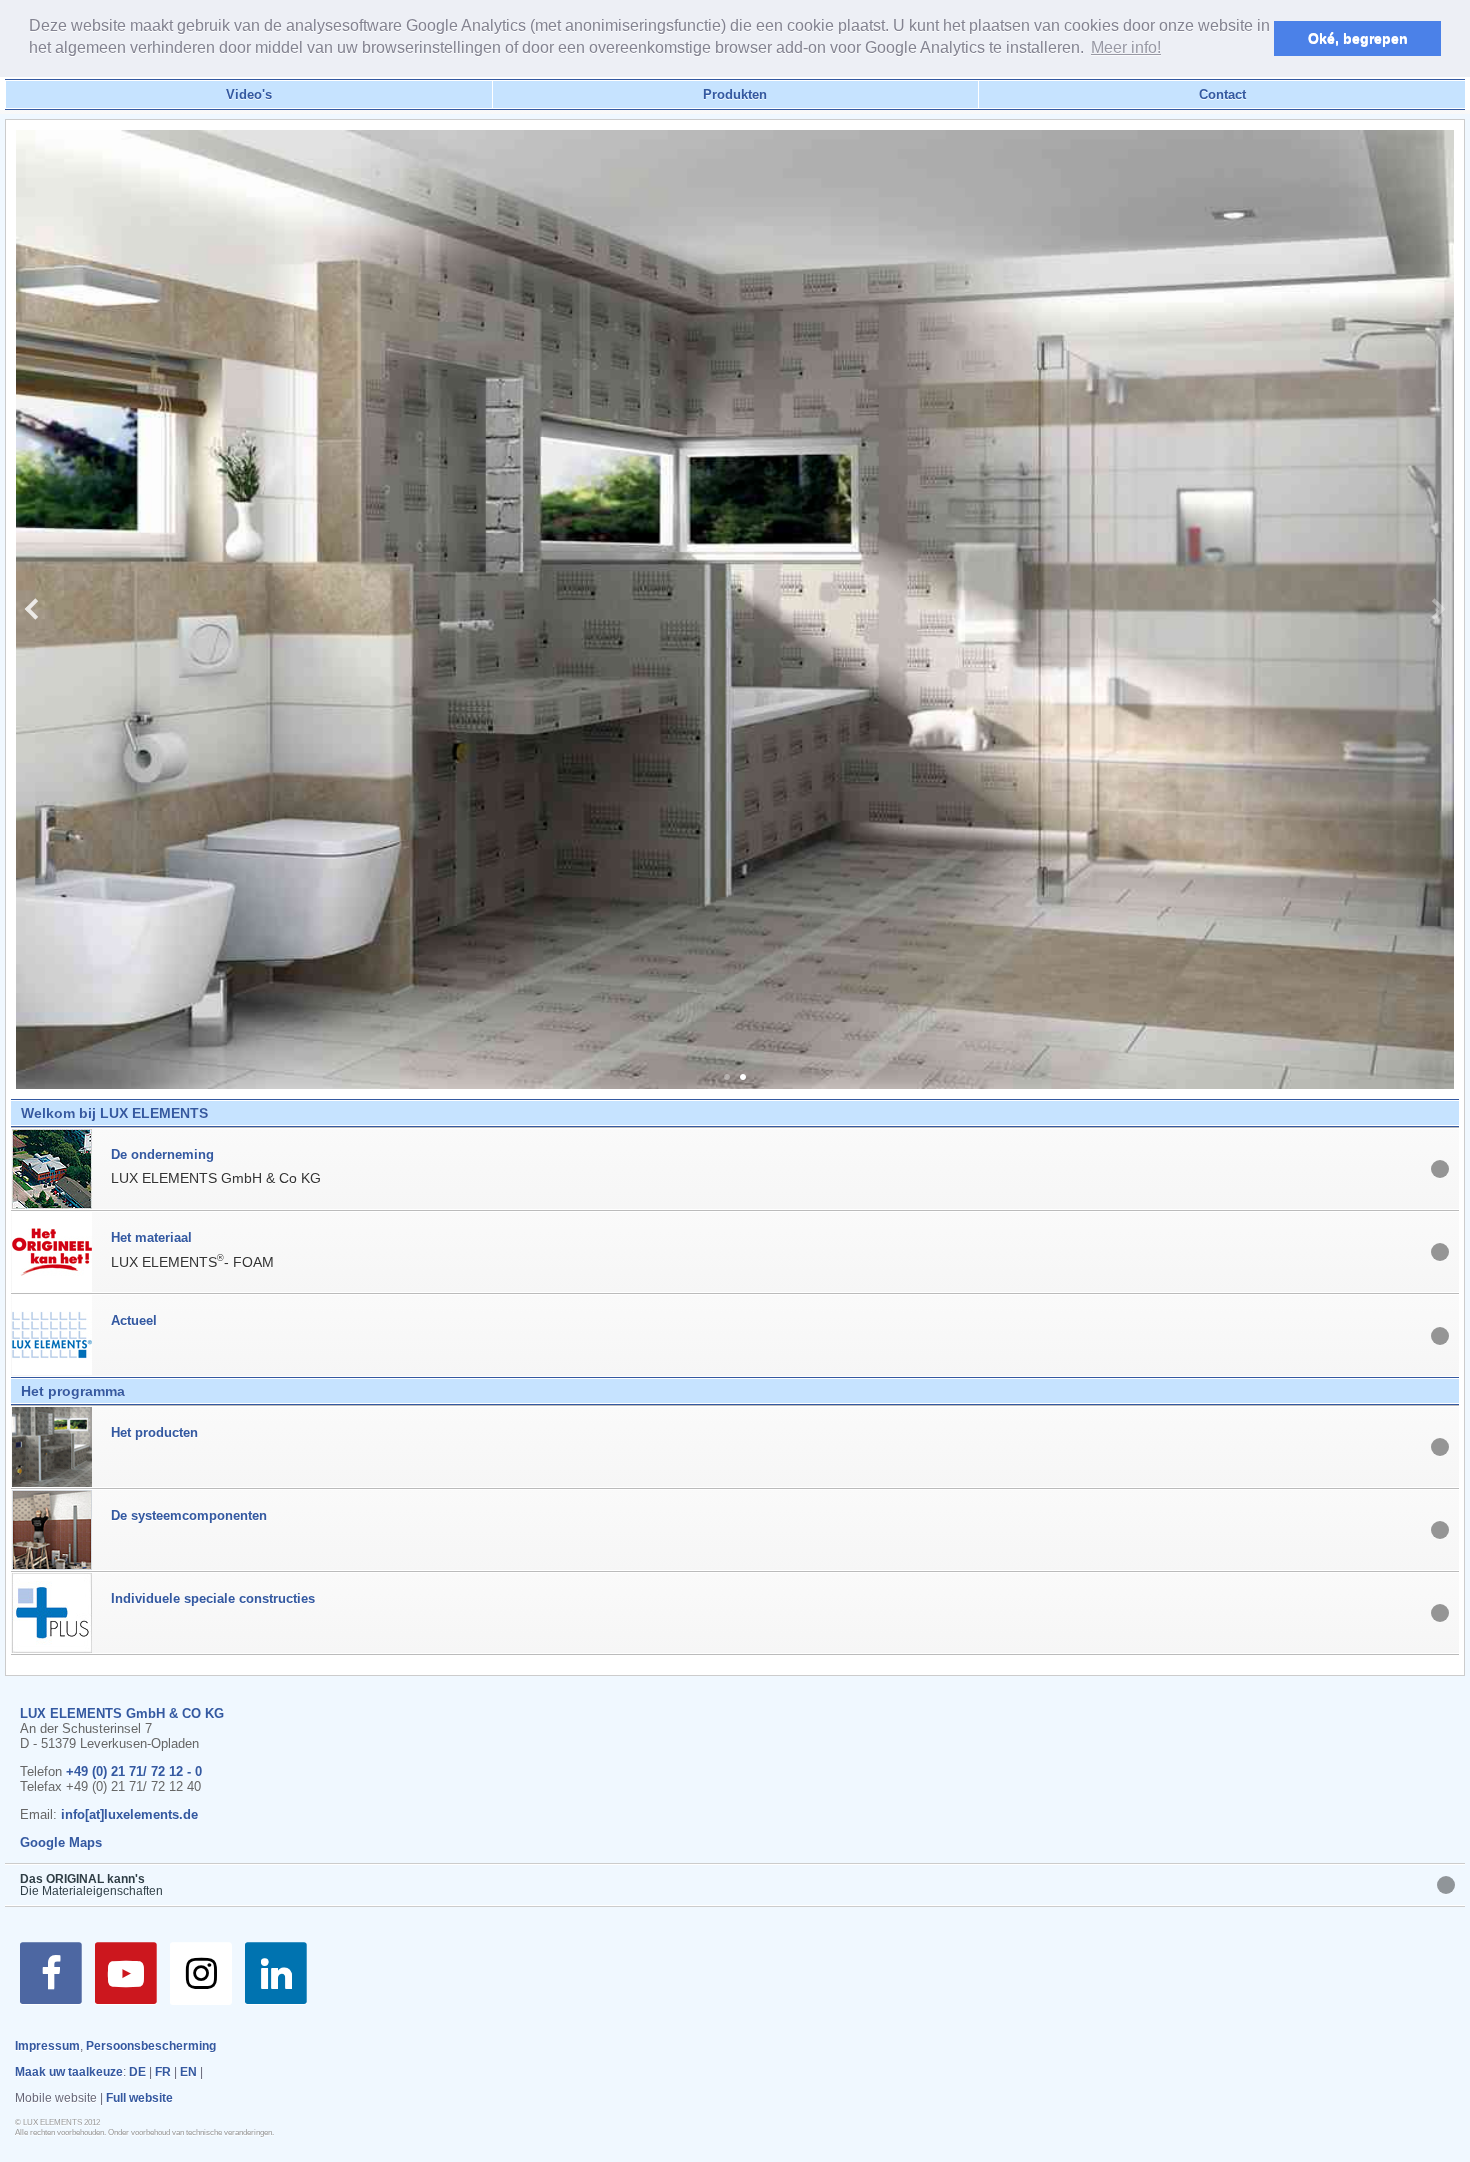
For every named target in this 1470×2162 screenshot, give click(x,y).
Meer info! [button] (1126, 47)
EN (188, 2072)
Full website (139, 2098)
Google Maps (61, 1842)
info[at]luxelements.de (129, 1814)
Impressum (47, 2046)
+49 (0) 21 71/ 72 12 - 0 (134, 1771)
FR (163, 2072)
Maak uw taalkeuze (69, 2072)
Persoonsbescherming (151, 2046)
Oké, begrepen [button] (1358, 38)
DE (137, 2072)
